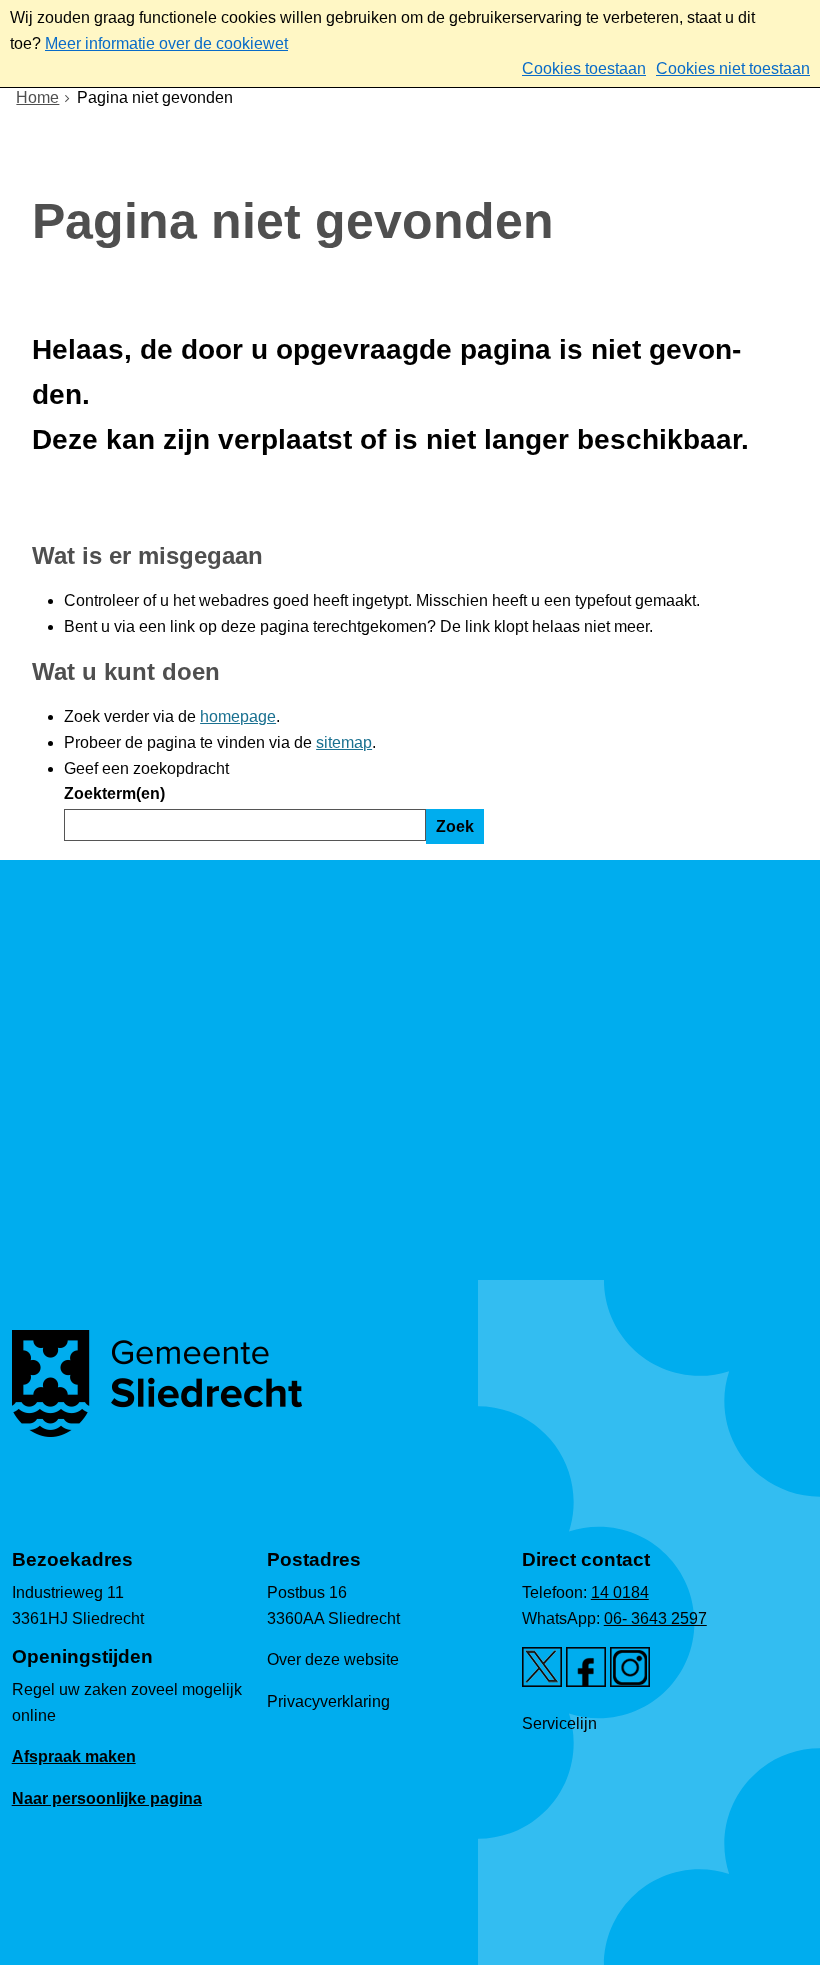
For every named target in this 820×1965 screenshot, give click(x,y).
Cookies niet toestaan (733, 68)
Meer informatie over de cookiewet (166, 43)
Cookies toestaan (584, 68)
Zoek (455, 826)
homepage (238, 716)
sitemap (344, 742)
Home (37, 97)
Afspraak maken (74, 1756)
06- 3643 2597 (655, 1618)
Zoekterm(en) (114, 793)
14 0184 (620, 1592)
